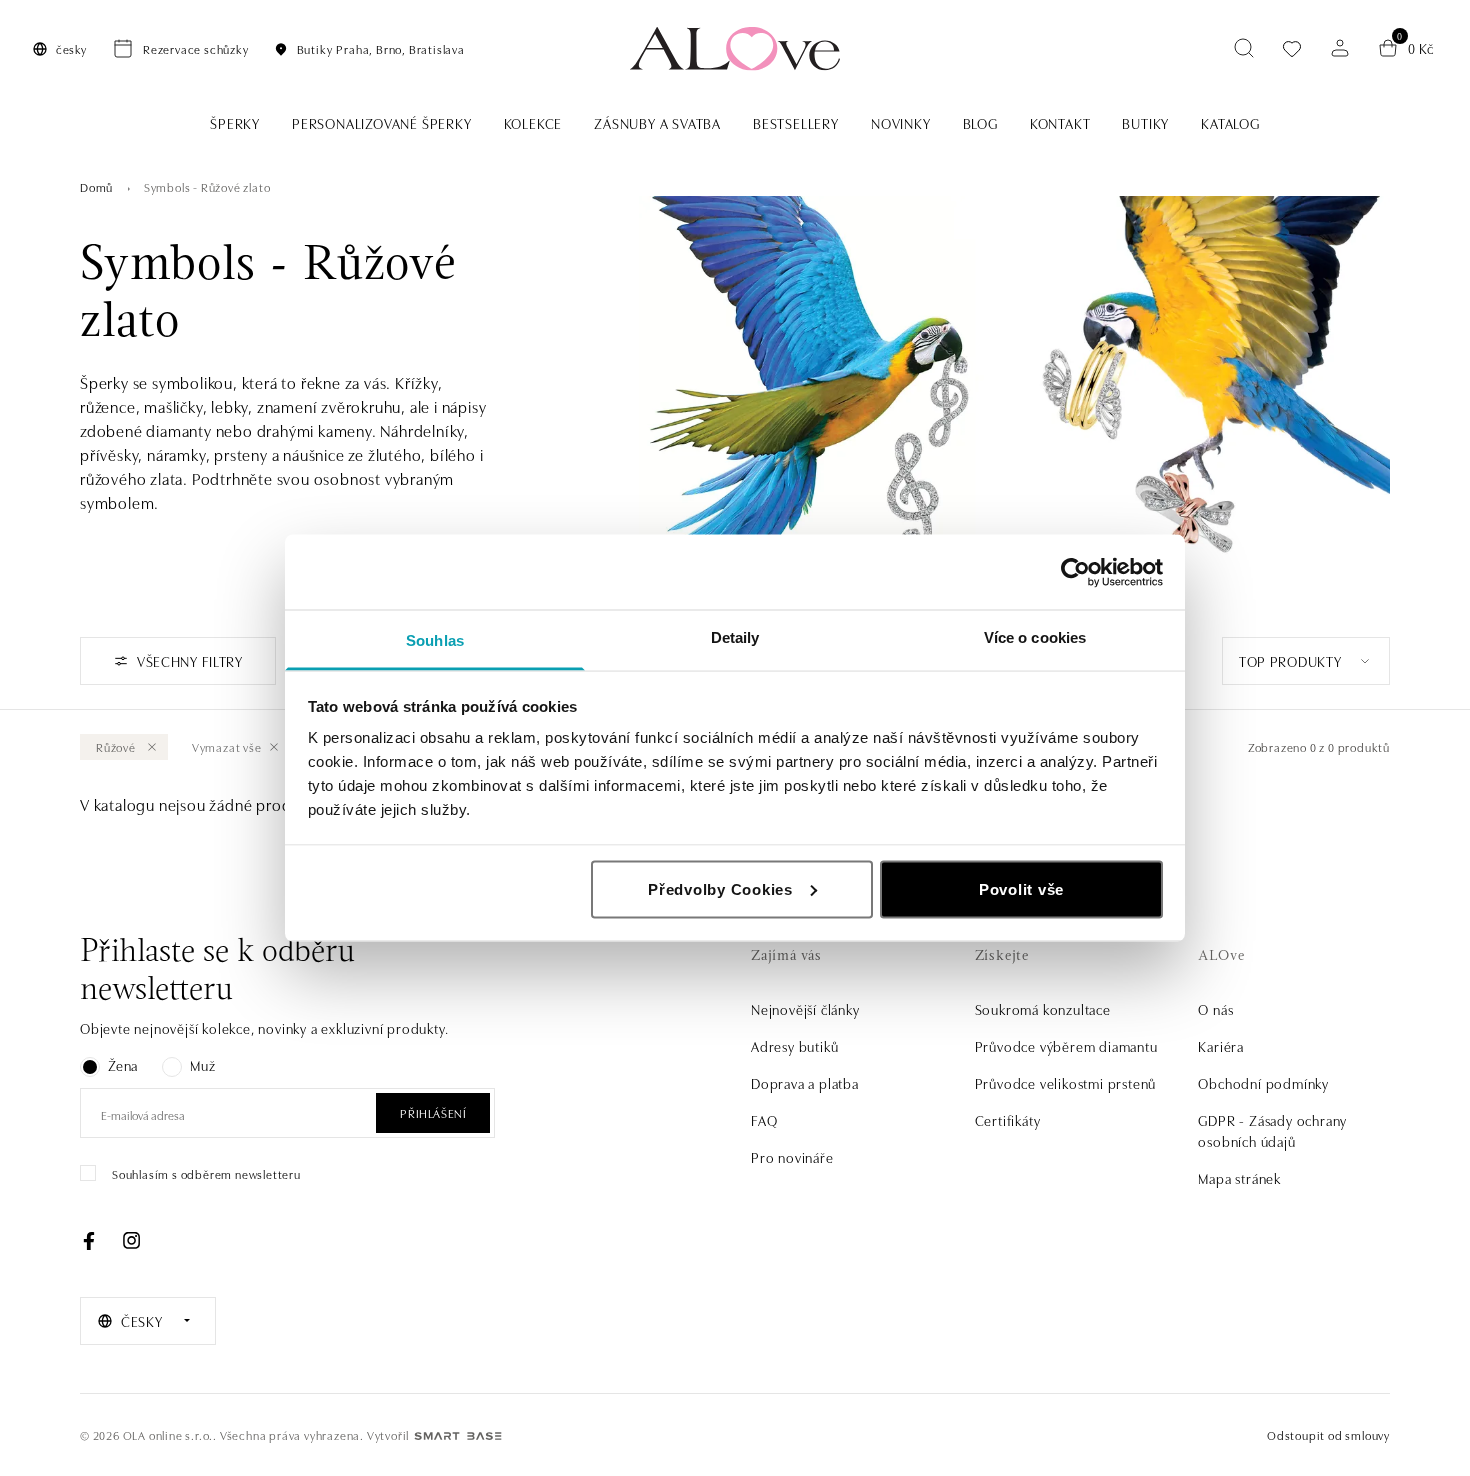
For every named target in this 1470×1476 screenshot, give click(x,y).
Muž (202, 1065)
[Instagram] (131, 1241)
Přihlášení (433, 1112)
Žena (123, 1065)
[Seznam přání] (1292, 48)
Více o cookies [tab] (1035, 637)
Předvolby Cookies (720, 888)
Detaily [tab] (735, 637)
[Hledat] (1244, 48)
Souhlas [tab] (435, 640)
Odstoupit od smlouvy (1328, 1434)
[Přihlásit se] (1340, 48)
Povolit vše (1021, 888)
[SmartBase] (458, 1436)
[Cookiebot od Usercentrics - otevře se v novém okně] (1075, 572)
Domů (96, 186)
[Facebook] (89, 1241)
